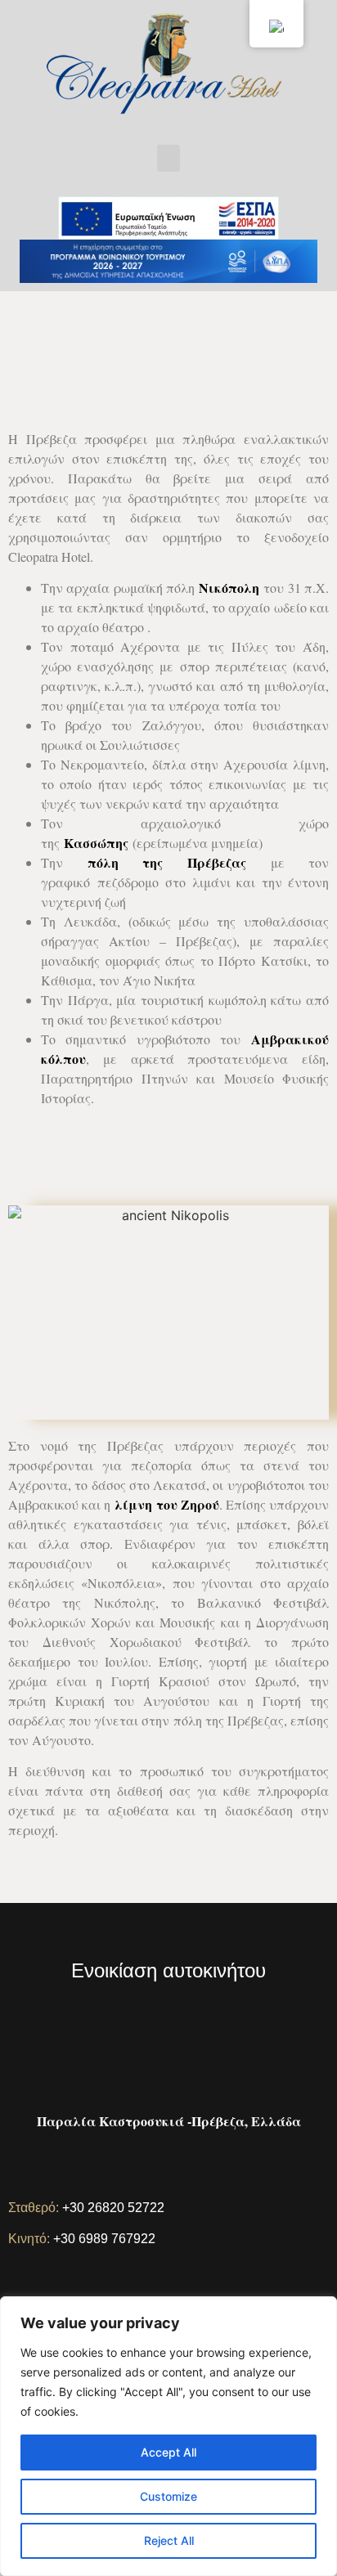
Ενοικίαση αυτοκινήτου (168, 1970)
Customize (168, 2496)
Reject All (169, 2540)
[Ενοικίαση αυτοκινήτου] (169, 1926)
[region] (168, 2436)
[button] (168, 158)
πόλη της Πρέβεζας (167, 862)
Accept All (168, 2452)
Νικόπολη (229, 588)
